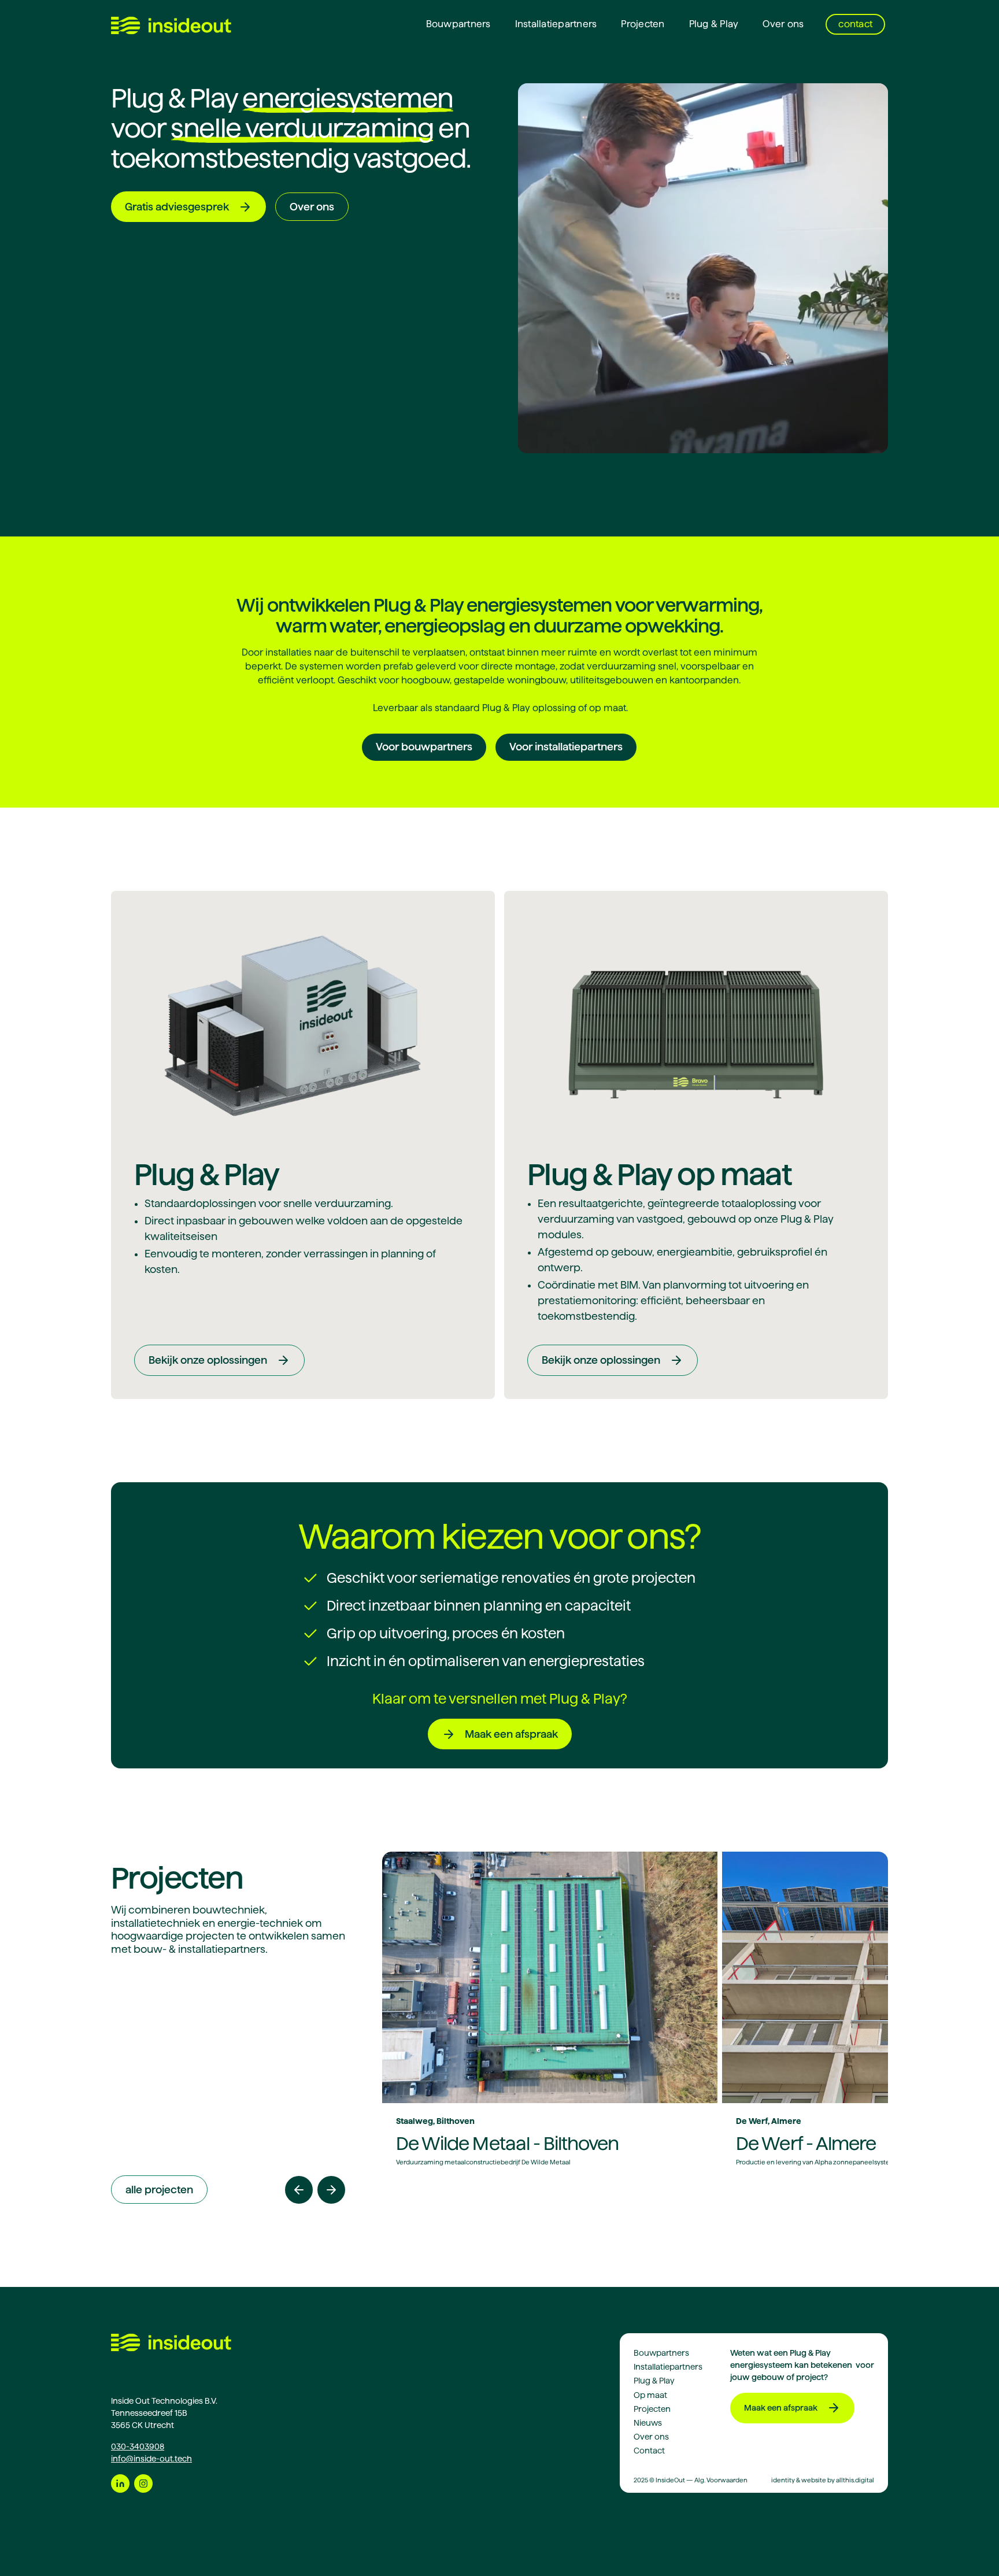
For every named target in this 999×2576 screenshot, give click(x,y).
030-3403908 (138, 2447)
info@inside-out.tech (151, 2459)
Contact (649, 2451)
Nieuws (648, 2423)
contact (855, 24)
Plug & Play (714, 24)
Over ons (783, 24)
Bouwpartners (458, 24)
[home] (171, 25)
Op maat (650, 2395)
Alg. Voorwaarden (721, 2480)
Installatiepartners (556, 24)
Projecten (643, 24)
